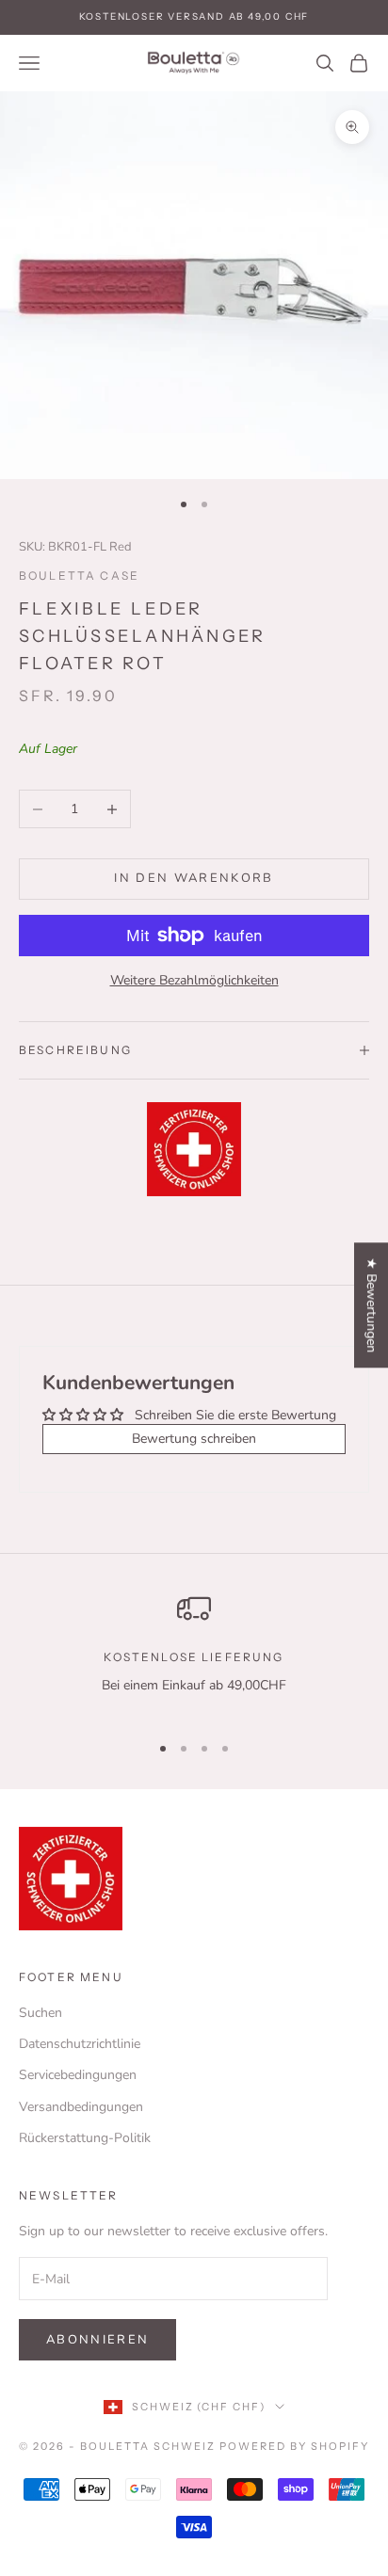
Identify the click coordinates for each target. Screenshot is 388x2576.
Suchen (40, 2013)
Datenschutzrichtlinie (80, 2044)
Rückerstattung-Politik (85, 2138)
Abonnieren (97, 2340)
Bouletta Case (79, 576)
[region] (194, 1654)
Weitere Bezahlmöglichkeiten (194, 980)
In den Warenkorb (194, 878)
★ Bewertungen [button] (372, 1305)
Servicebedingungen (78, 2075)
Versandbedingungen (81, 2107)
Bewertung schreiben (194, 1439)
